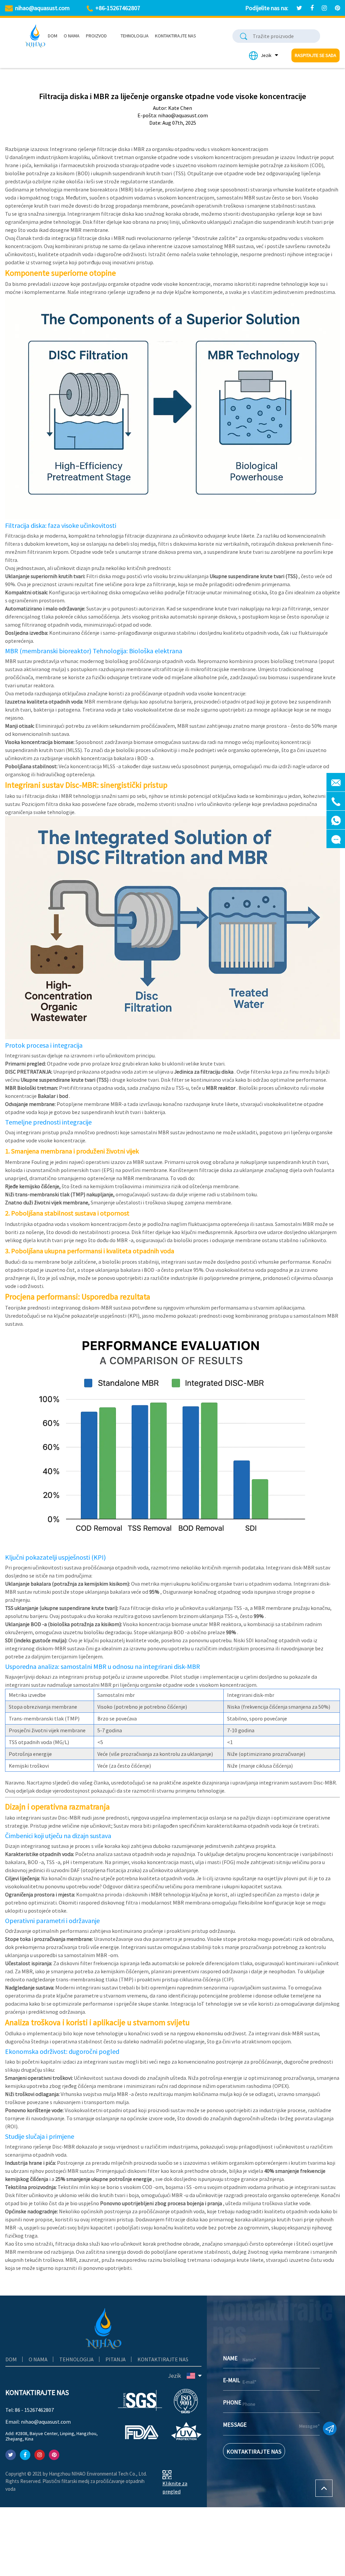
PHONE (232, 2402)
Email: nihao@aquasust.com (38, 2422)
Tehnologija (135, 36)
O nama (72, 36)
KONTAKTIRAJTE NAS (254, 2451)
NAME (230, 2358)
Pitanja (116, 2359)
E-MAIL (231, 2380)
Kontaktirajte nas (176, 36)
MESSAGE (233, 2425)
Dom (53, 36)
